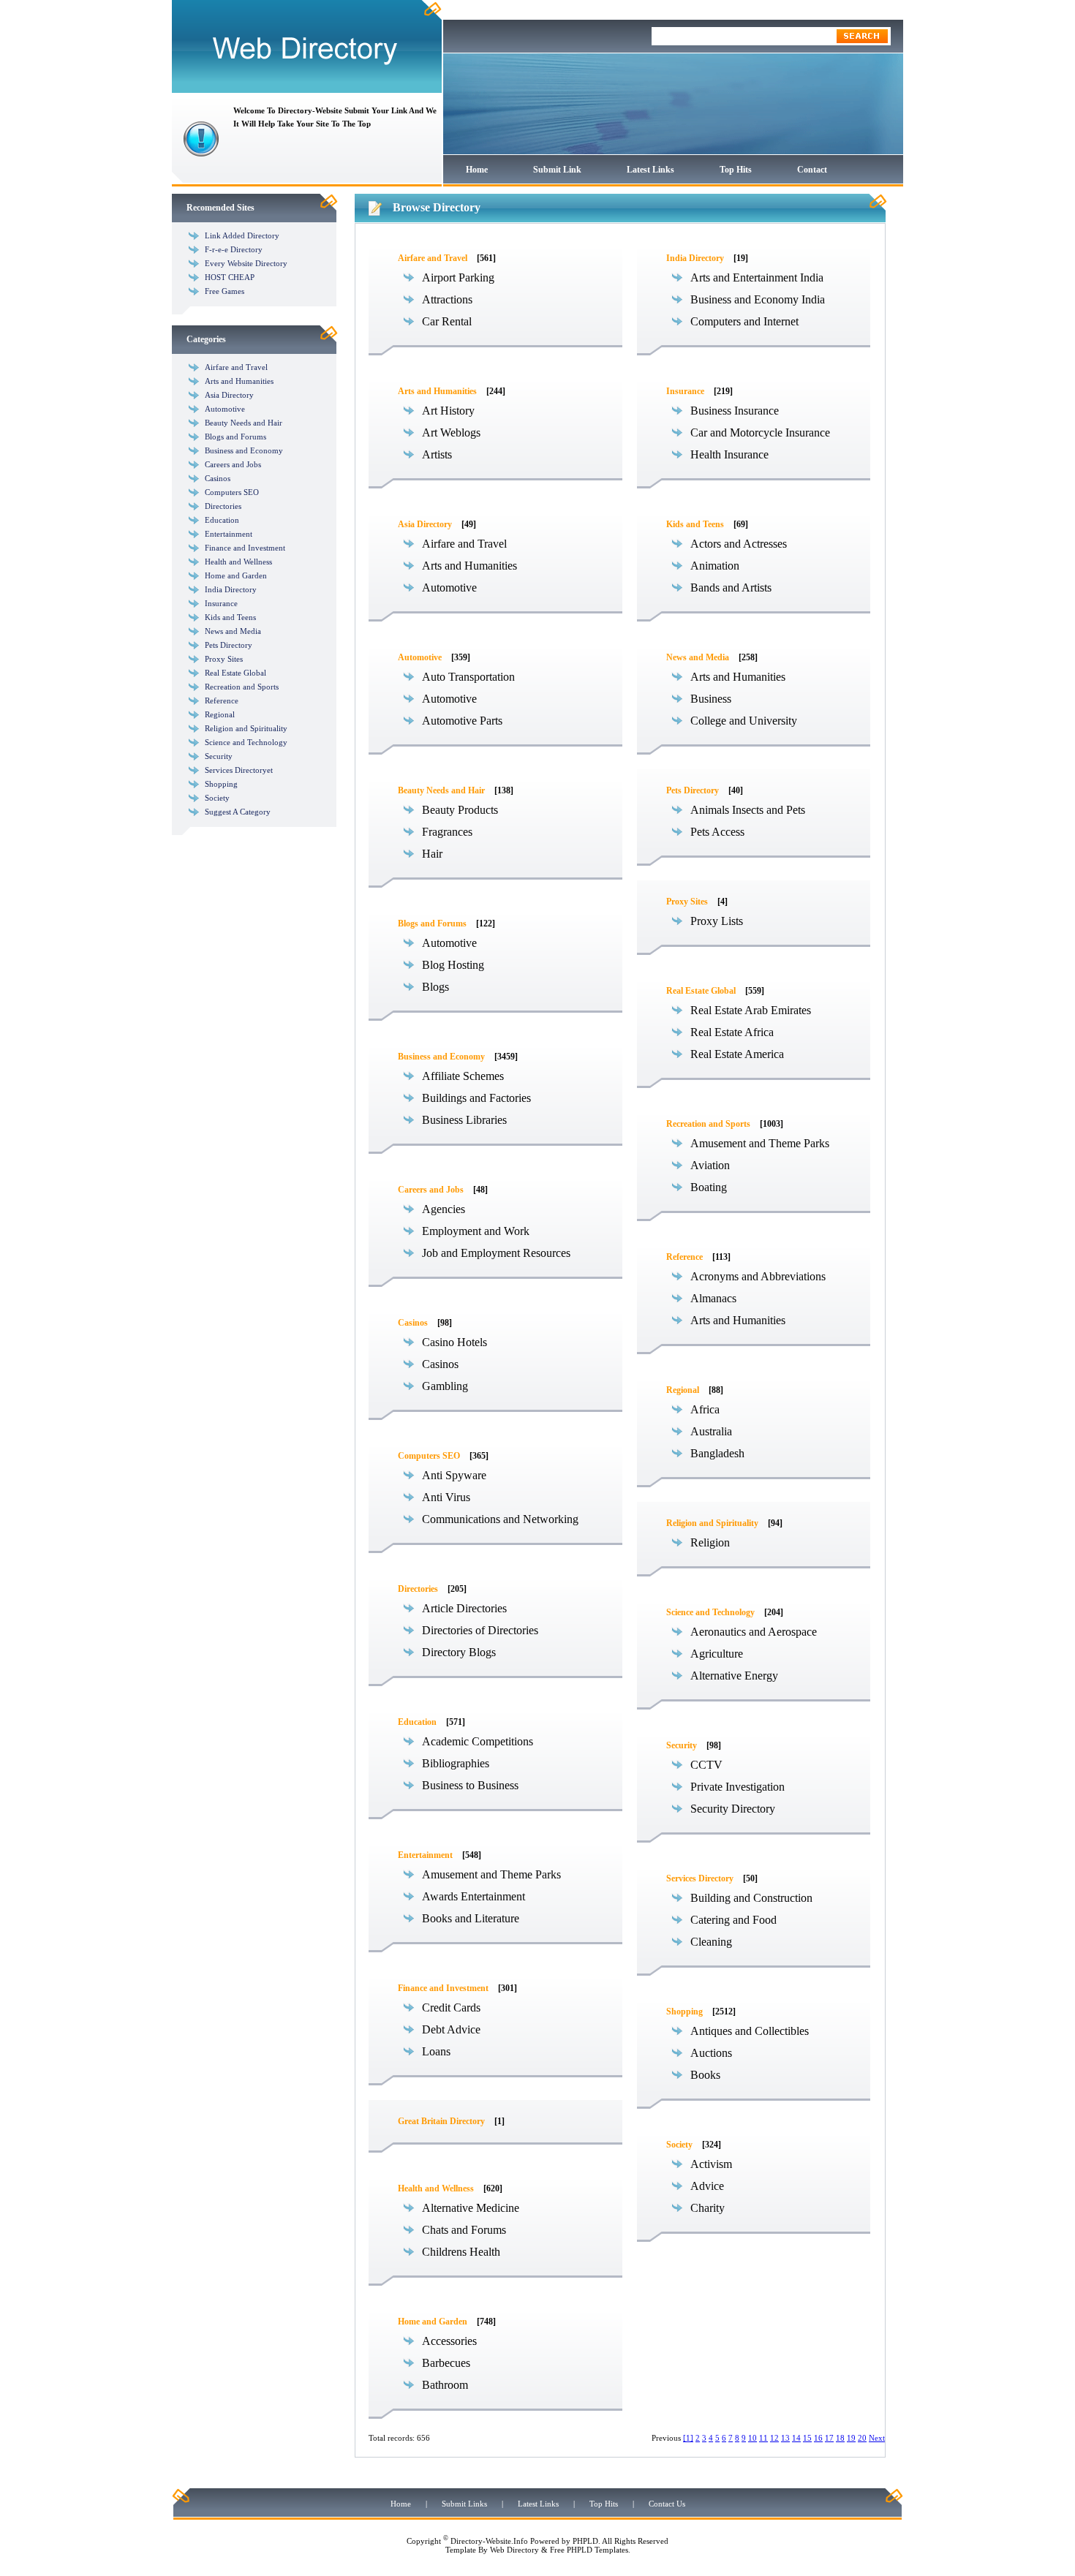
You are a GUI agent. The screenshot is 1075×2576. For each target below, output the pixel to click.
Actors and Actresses (739, 544)
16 (818, 2438)
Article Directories (464, 1608)
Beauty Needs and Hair (244, 423)
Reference (222, 700)
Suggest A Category (238, 812)
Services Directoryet (239, 770)
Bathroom (445, 2385)
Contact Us (667, 2504)
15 (807, 2438)
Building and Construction (751, 1898)
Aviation (710, 1165)
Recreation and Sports (242, 687)
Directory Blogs (459, 1652)
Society (217, 798)
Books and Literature (471, 1918)
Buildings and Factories (476, 1098)
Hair (432, 854)
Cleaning (711, 1942)
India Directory (231, 589)
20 (862, 2438)
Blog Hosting (453, 965)
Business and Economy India (758, 299)
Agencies (444, 1209)
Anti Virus (446, 1497)
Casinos (218, 478)
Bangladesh (717, 1453)
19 (851, 2438)
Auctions (711, 2053)
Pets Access (717, 832)
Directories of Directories (480, 1630)
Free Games (225, 291)
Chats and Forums (464, 2230)
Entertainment (229, 534)
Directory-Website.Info (489, 2541)
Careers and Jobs (233, 464)
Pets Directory (229, 645)
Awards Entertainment (474, 1896)
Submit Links (464, 2504)
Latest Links (650, 170)
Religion (710, 1542)
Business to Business (470, 1785)
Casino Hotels (454, 1342)
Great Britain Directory (441, 2121)
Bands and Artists (731, 588)
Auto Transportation (468, 677)
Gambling (445, 1386)
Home (477, 170)
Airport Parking (458, 277)
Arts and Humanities (239, 381)
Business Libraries (464, 1120)
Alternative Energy (734, 1676)
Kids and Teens (230, 617)
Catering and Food (733, 1920)
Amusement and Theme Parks (491, 1874)
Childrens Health (461, 2252)
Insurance (221, 603)
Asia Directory (229, 395)
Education (222, 520)
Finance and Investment (245, 548)
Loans (436, 2051)
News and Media (233, 631)
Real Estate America (737, 1054)
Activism (711, 2164)
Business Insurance (735, 411)
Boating (709, 1187)
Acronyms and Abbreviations (758, 1276)
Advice (707, 2186)
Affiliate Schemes (463, 1076)
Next (877, 2438)
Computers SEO (232, 492)
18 (840, 2438)
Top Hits (736, 170)
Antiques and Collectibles (750, 2031)
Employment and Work (476, 1231)
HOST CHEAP (230, 277)
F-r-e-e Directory (234, 249)
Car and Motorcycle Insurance (760, 433)
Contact (812, 170)
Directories (223, 506)
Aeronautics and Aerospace (754, 1632)
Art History (448, 411)
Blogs (435, 987)
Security (219, 756)
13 (785, 2438)
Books (705, 2075)
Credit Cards (451, 2007)
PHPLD (585, 2541)
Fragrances (447, 832)
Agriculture (717, 1654)
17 (829, 2438)
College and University (744, 721)
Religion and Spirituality (246, 728)
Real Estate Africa (732, 1032)
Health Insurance (729, 454)
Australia (711, 1431)
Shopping (221, 784)
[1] (688, 2438)
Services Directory (700, 1878)
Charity (708, 2208)
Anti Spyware (454, 1475)
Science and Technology (246, 742)
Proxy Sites (224, 659)
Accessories (449, 2341)
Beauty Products (460, 810)
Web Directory (514, 2550)
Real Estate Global (235, 673)
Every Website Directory (246, 263)
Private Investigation (738, 1787)
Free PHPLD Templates (589, 2550)
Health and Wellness (238, 562)
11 (763, 2438)
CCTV (706, 1765)
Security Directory (733, 1809)
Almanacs (713, 1298)
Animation (715, 566)
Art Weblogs (451, 433)
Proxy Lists (717, 921)
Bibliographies (456, 1763)
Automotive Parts (462, 721)
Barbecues (446, 2363)
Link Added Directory (242, 235)
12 (774, 2438)
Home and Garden (236, 575)
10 (752, 2438)
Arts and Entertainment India (757, 277)
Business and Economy (244, 450)
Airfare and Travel (236, 367)
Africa (705, 1409)
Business (711, 699)
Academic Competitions (478, 1741)
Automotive (225, 409)
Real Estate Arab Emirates (751, 1010)
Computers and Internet (744, 321)
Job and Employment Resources (496, 1253)
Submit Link (557, 170)
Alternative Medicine (471, 2208)
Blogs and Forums (235, 437)
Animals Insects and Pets (748, 810)
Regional (220, 714)
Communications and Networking (500, 1519)
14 (796, 2438)
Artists (437, 454)
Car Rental (447, 321)
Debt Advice (451, 2029)
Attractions (447, 299)
